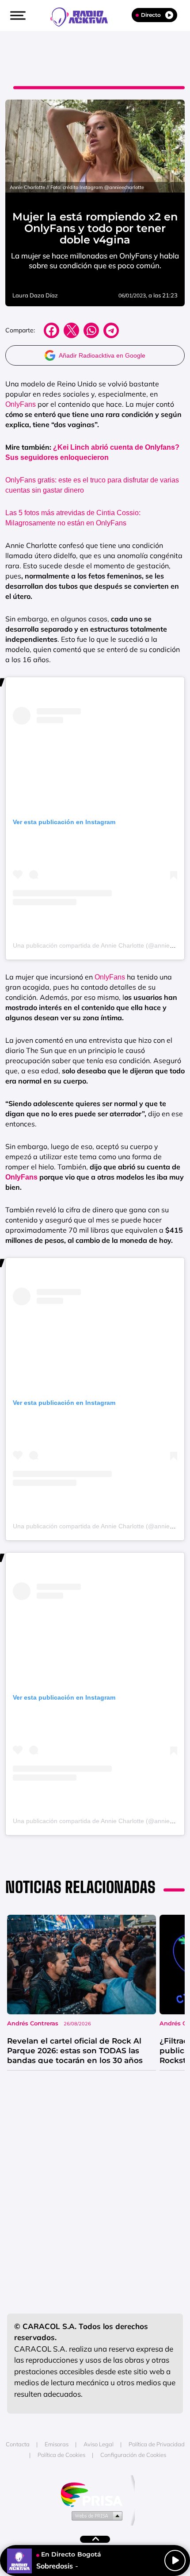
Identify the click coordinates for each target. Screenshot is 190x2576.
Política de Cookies (61, 2455)
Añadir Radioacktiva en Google (102, 355)
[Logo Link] (84, 16)
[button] (17, 15)
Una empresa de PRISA (95, 2494)
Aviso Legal (99, 2444)
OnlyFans (21, 404)
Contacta (18, 2444)
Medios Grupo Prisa (95, 2515)
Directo (151, 15)
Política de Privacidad (157, 2444)
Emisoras (57, 2444)
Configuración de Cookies (133, 2455)
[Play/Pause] (175, 2561)
